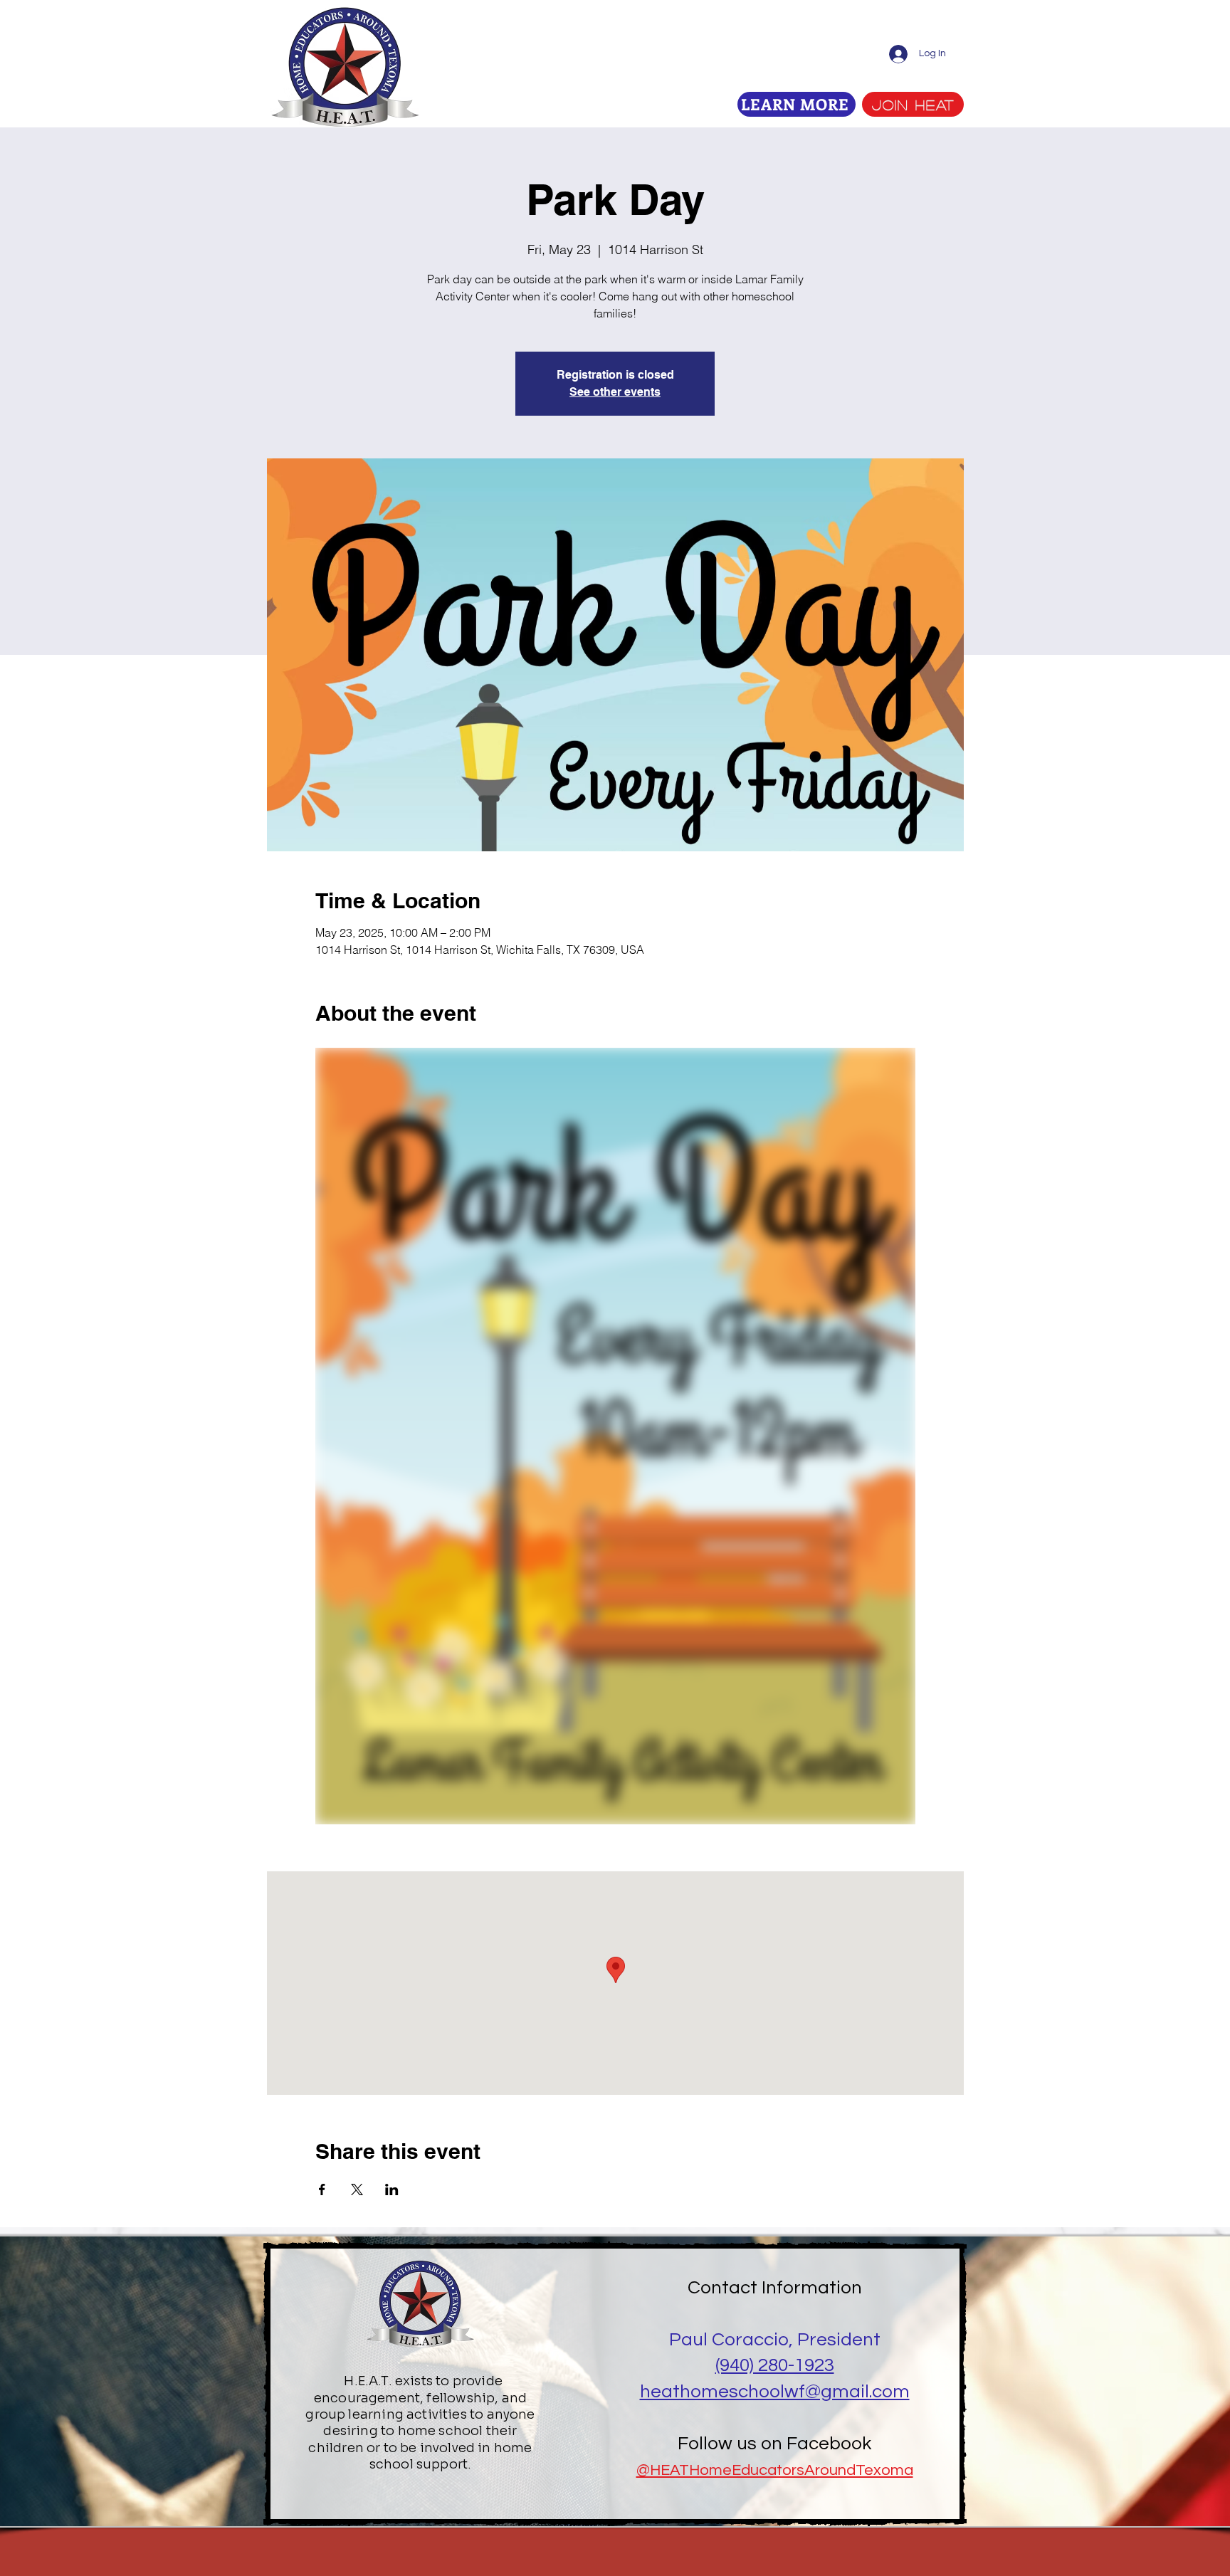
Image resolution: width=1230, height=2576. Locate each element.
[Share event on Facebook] (322, 2189)
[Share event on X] (357, 2189)
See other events (615, 392)
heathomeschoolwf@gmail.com (775, 2392)
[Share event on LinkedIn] (392, 2189)
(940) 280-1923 (775, 2365)
